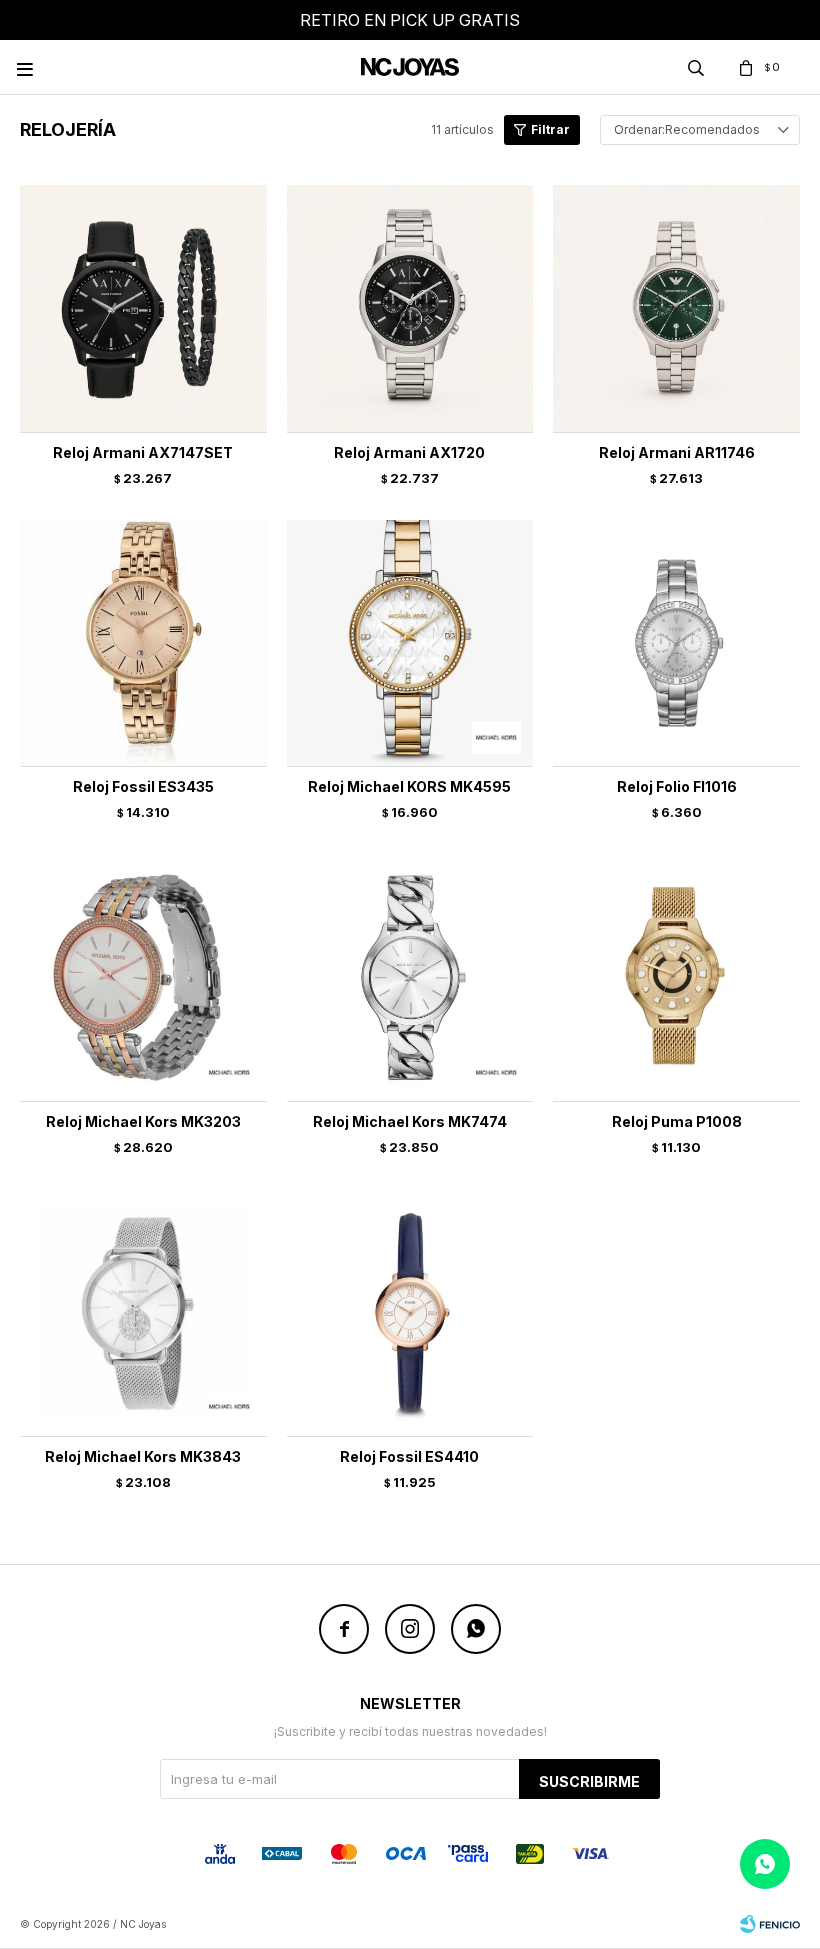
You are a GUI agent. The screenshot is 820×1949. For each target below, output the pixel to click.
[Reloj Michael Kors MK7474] (410, 977)
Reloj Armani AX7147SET (143, 452)
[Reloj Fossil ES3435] (143, 643)
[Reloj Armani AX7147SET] (143, 308)
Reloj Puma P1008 (677, 1121)
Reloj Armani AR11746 (677, 452)
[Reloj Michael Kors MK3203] (143, 977)
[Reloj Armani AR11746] (676, 308)
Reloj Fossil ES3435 (143, 786)
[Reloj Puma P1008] (676, 977)
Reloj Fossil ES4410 (409, 1456)
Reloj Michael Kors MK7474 (410, 1121)
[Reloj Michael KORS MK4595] (410, 643)
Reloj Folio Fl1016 (677, 786)
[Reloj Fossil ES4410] (410, 1312)
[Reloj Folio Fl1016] (676, 643)
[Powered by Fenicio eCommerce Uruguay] (770, 1924)
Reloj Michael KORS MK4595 (409, 786)
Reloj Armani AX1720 (409, 452)
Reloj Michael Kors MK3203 (143, 1121)
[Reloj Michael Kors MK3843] (143, 1312)
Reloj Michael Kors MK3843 (143, 1456)
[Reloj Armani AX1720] (410, 308)
